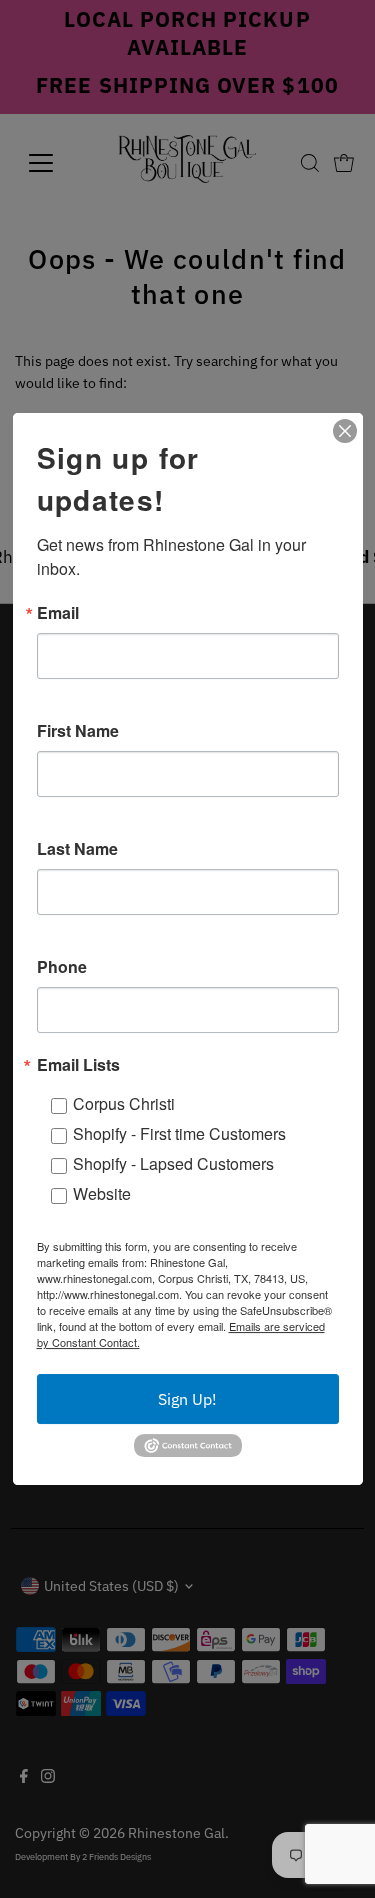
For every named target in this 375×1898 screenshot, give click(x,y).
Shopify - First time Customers (179, 1133)
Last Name (77, 849)
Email (58, 613)
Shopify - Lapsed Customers (173, 1163)
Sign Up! (187, 1399)
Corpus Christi (124, 1103)
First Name (78, 731)
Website (102, 1193)
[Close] (345, 431)
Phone (62, 967)
